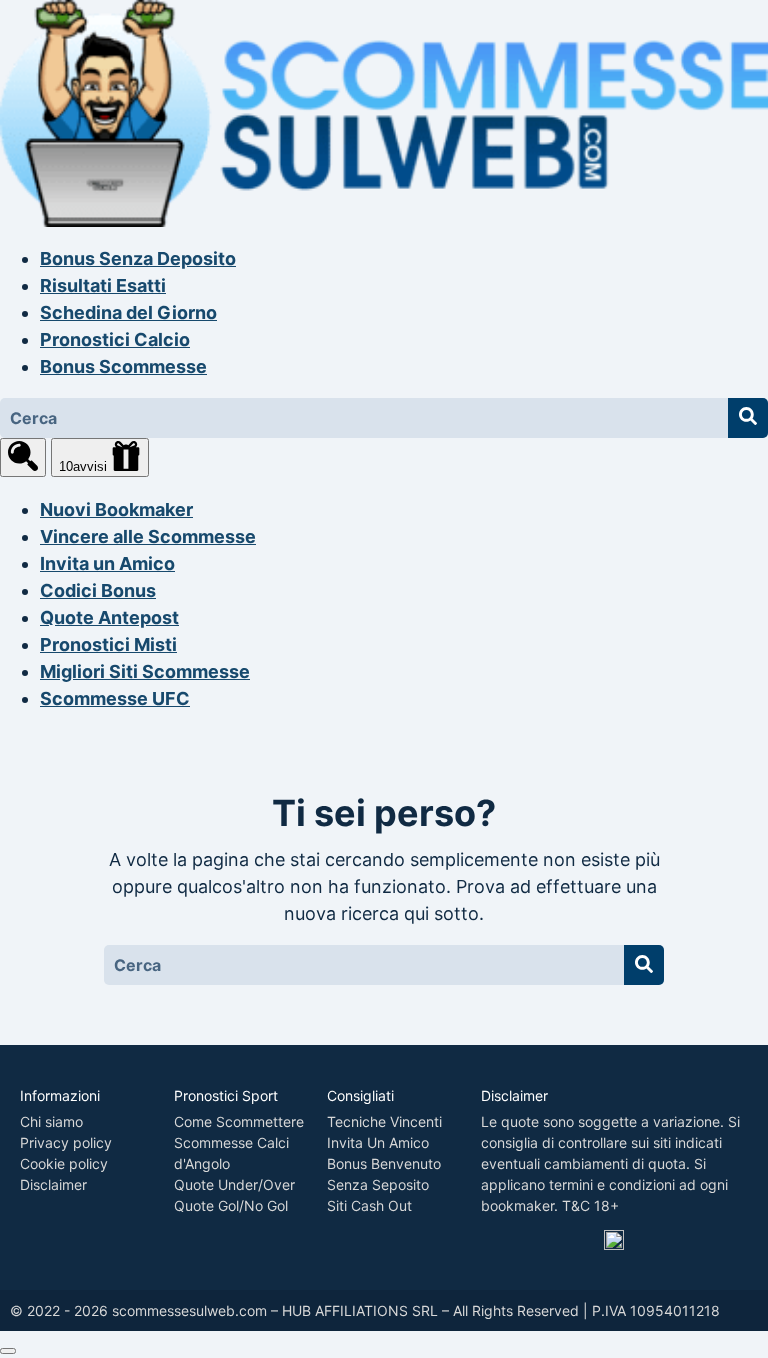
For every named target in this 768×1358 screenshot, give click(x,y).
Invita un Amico (107, 563)
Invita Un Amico (378, 1142)
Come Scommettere (239, 1121)
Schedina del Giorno (128, 312)
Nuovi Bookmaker (116, 509)
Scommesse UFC (115, 698)
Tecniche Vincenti (384, 1121)
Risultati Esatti (103, 285)
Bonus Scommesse (123, 366)
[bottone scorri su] (8, 1351)
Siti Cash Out (369, 1205)
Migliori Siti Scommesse (145, 671)
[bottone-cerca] (748, 418)
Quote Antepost (109, 617)
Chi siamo (51, 1121)
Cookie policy (64, 1163)
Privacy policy (66, 1142)
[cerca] (23, 457)
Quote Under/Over (234, 1184)
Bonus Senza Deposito (138, 258)
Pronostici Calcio (115, 339)
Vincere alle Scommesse (148, 536)
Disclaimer (53, 1184)
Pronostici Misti (108, 644)
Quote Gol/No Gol (231, 1205)
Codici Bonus (98, 590)
